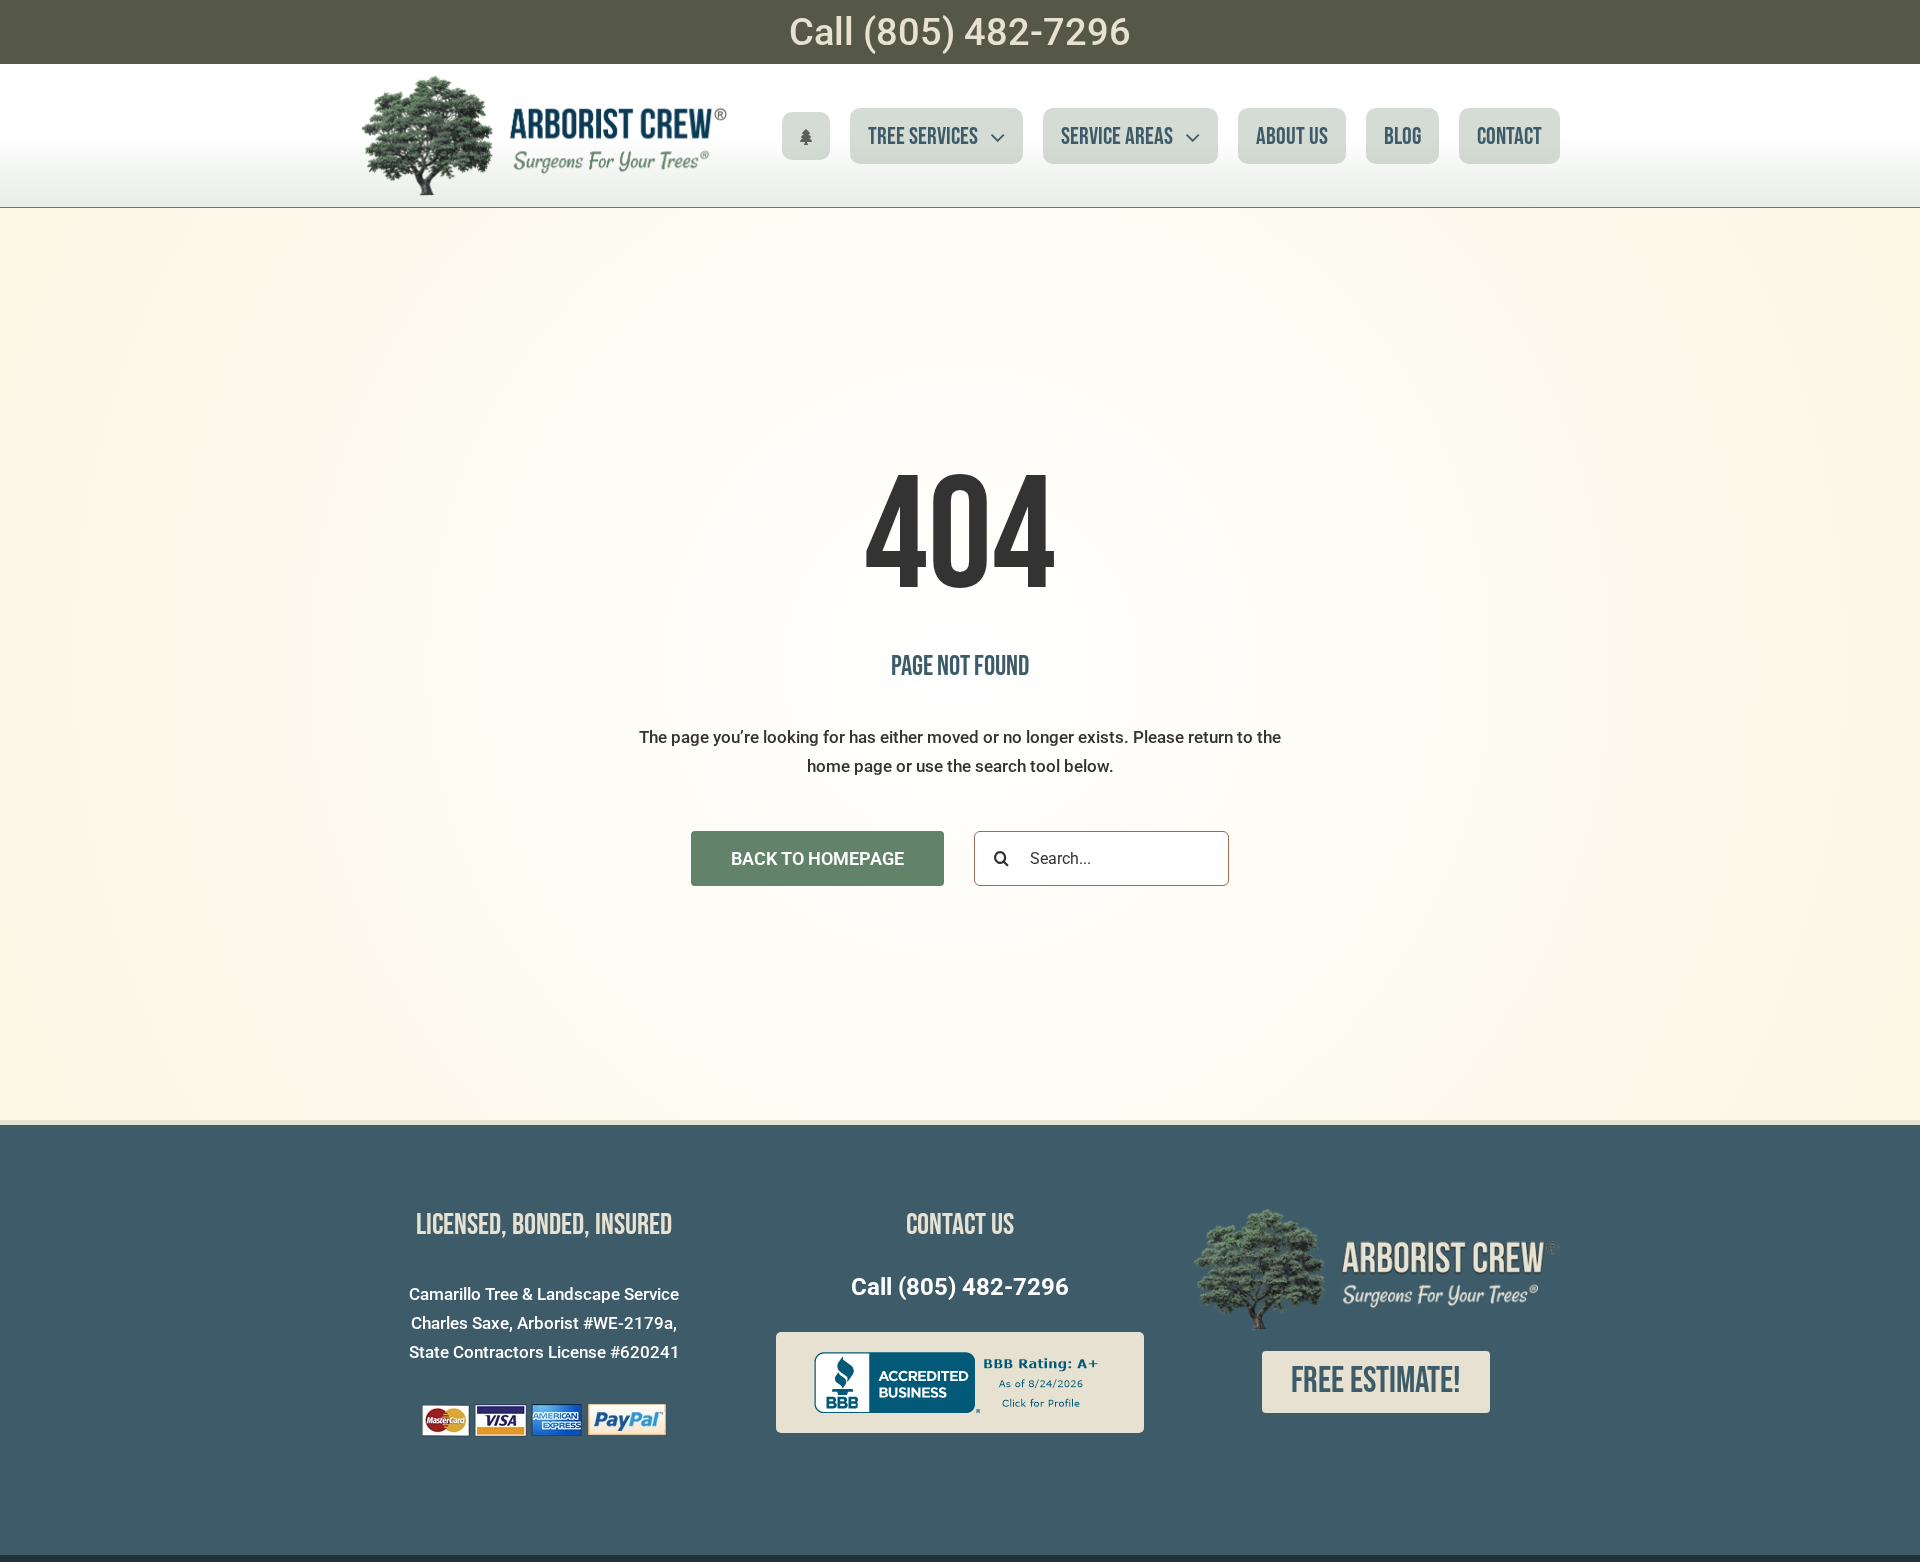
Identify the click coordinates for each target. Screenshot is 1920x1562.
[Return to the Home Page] (806, 136)
